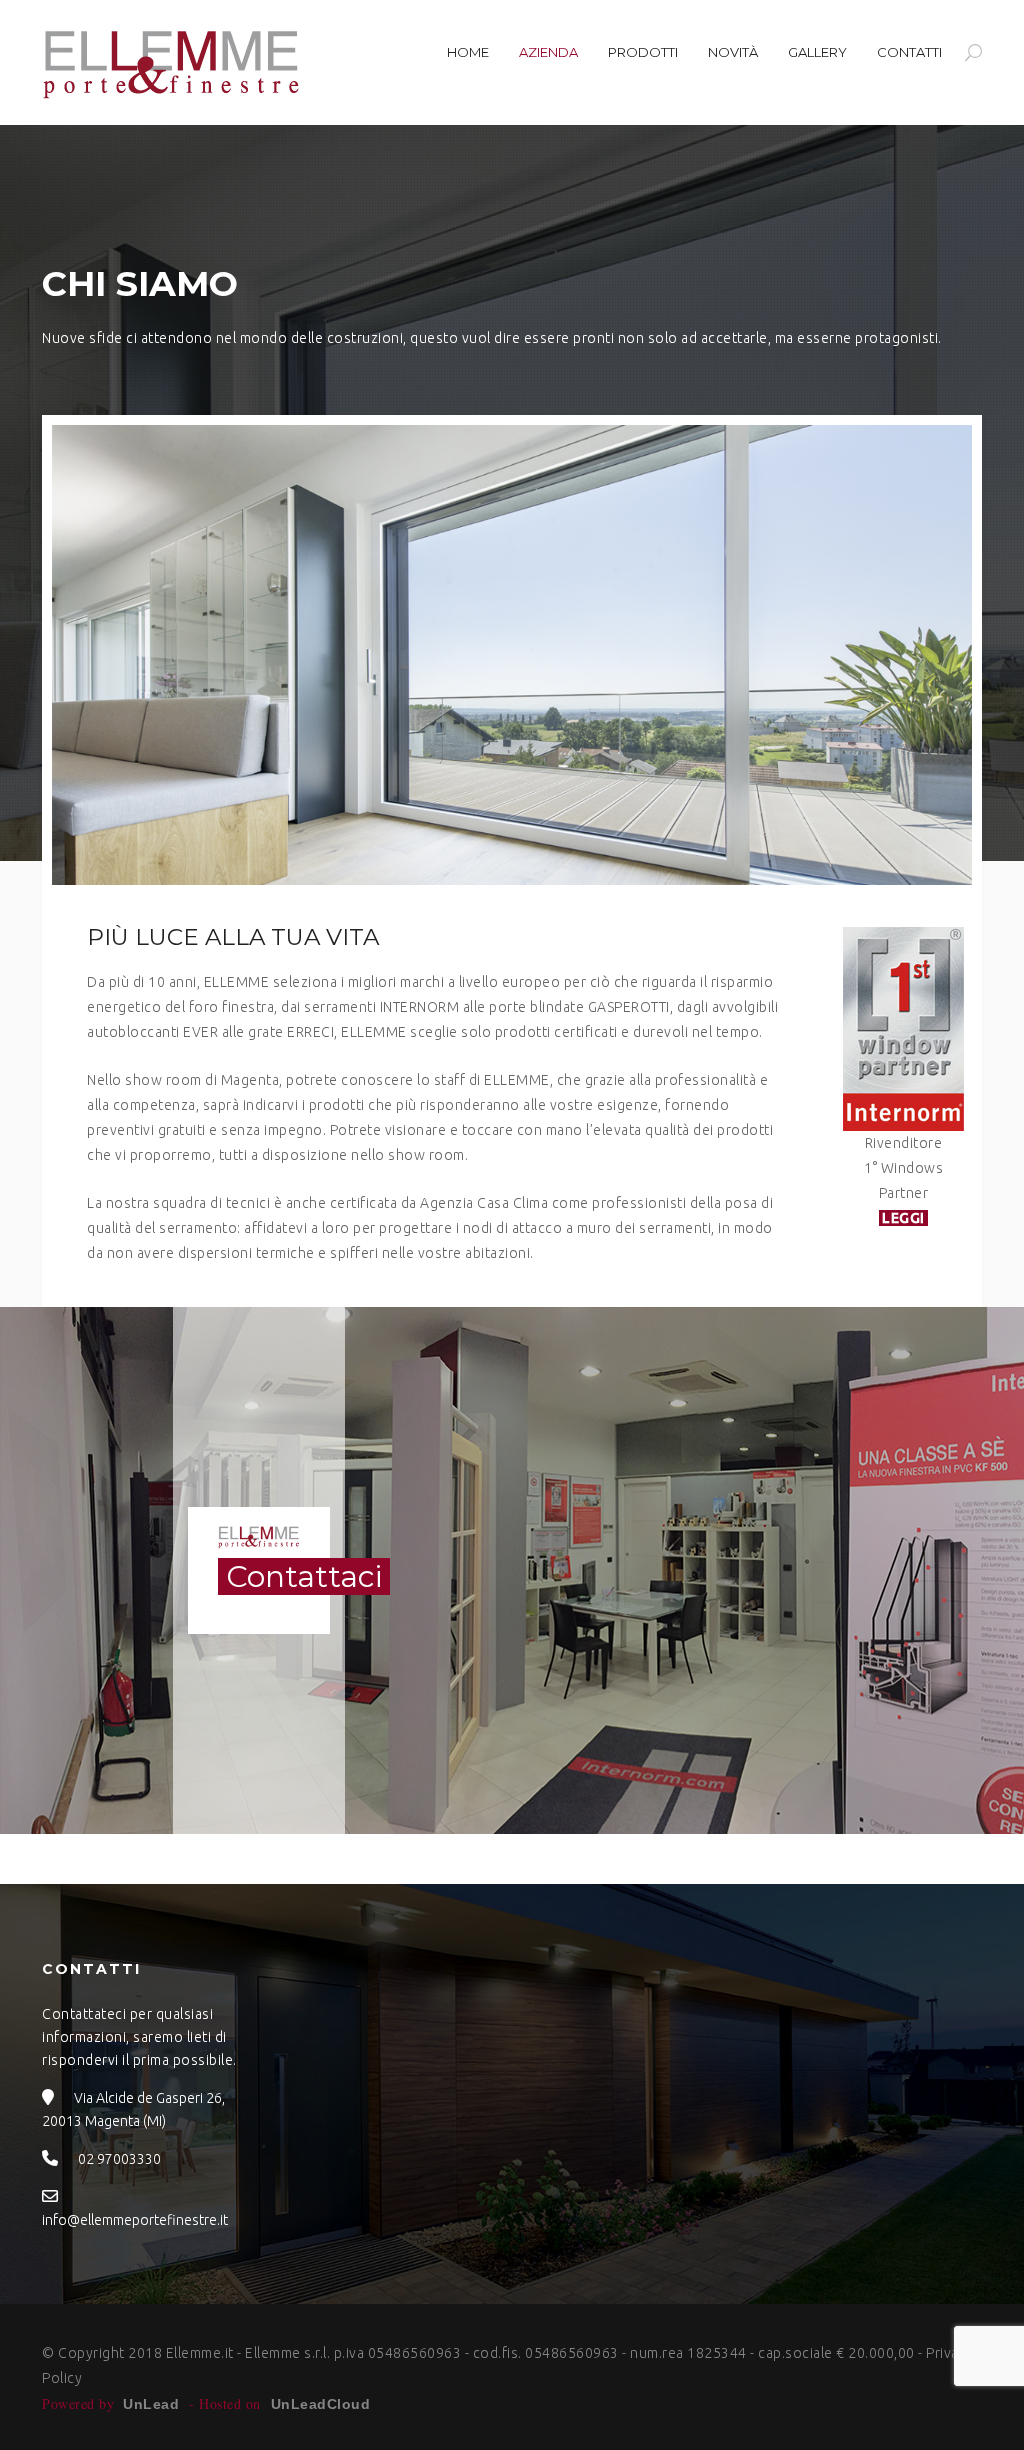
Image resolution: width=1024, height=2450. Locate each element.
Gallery (817, 52)
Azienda (548, 52)
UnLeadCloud (320, 2404)
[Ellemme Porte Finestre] (172, 62)
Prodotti (643, 52)
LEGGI (904, 1218)
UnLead (151, 2404)
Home (468, 52)
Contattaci (304, 1576)
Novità (733, 52)
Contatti (909, 52)
